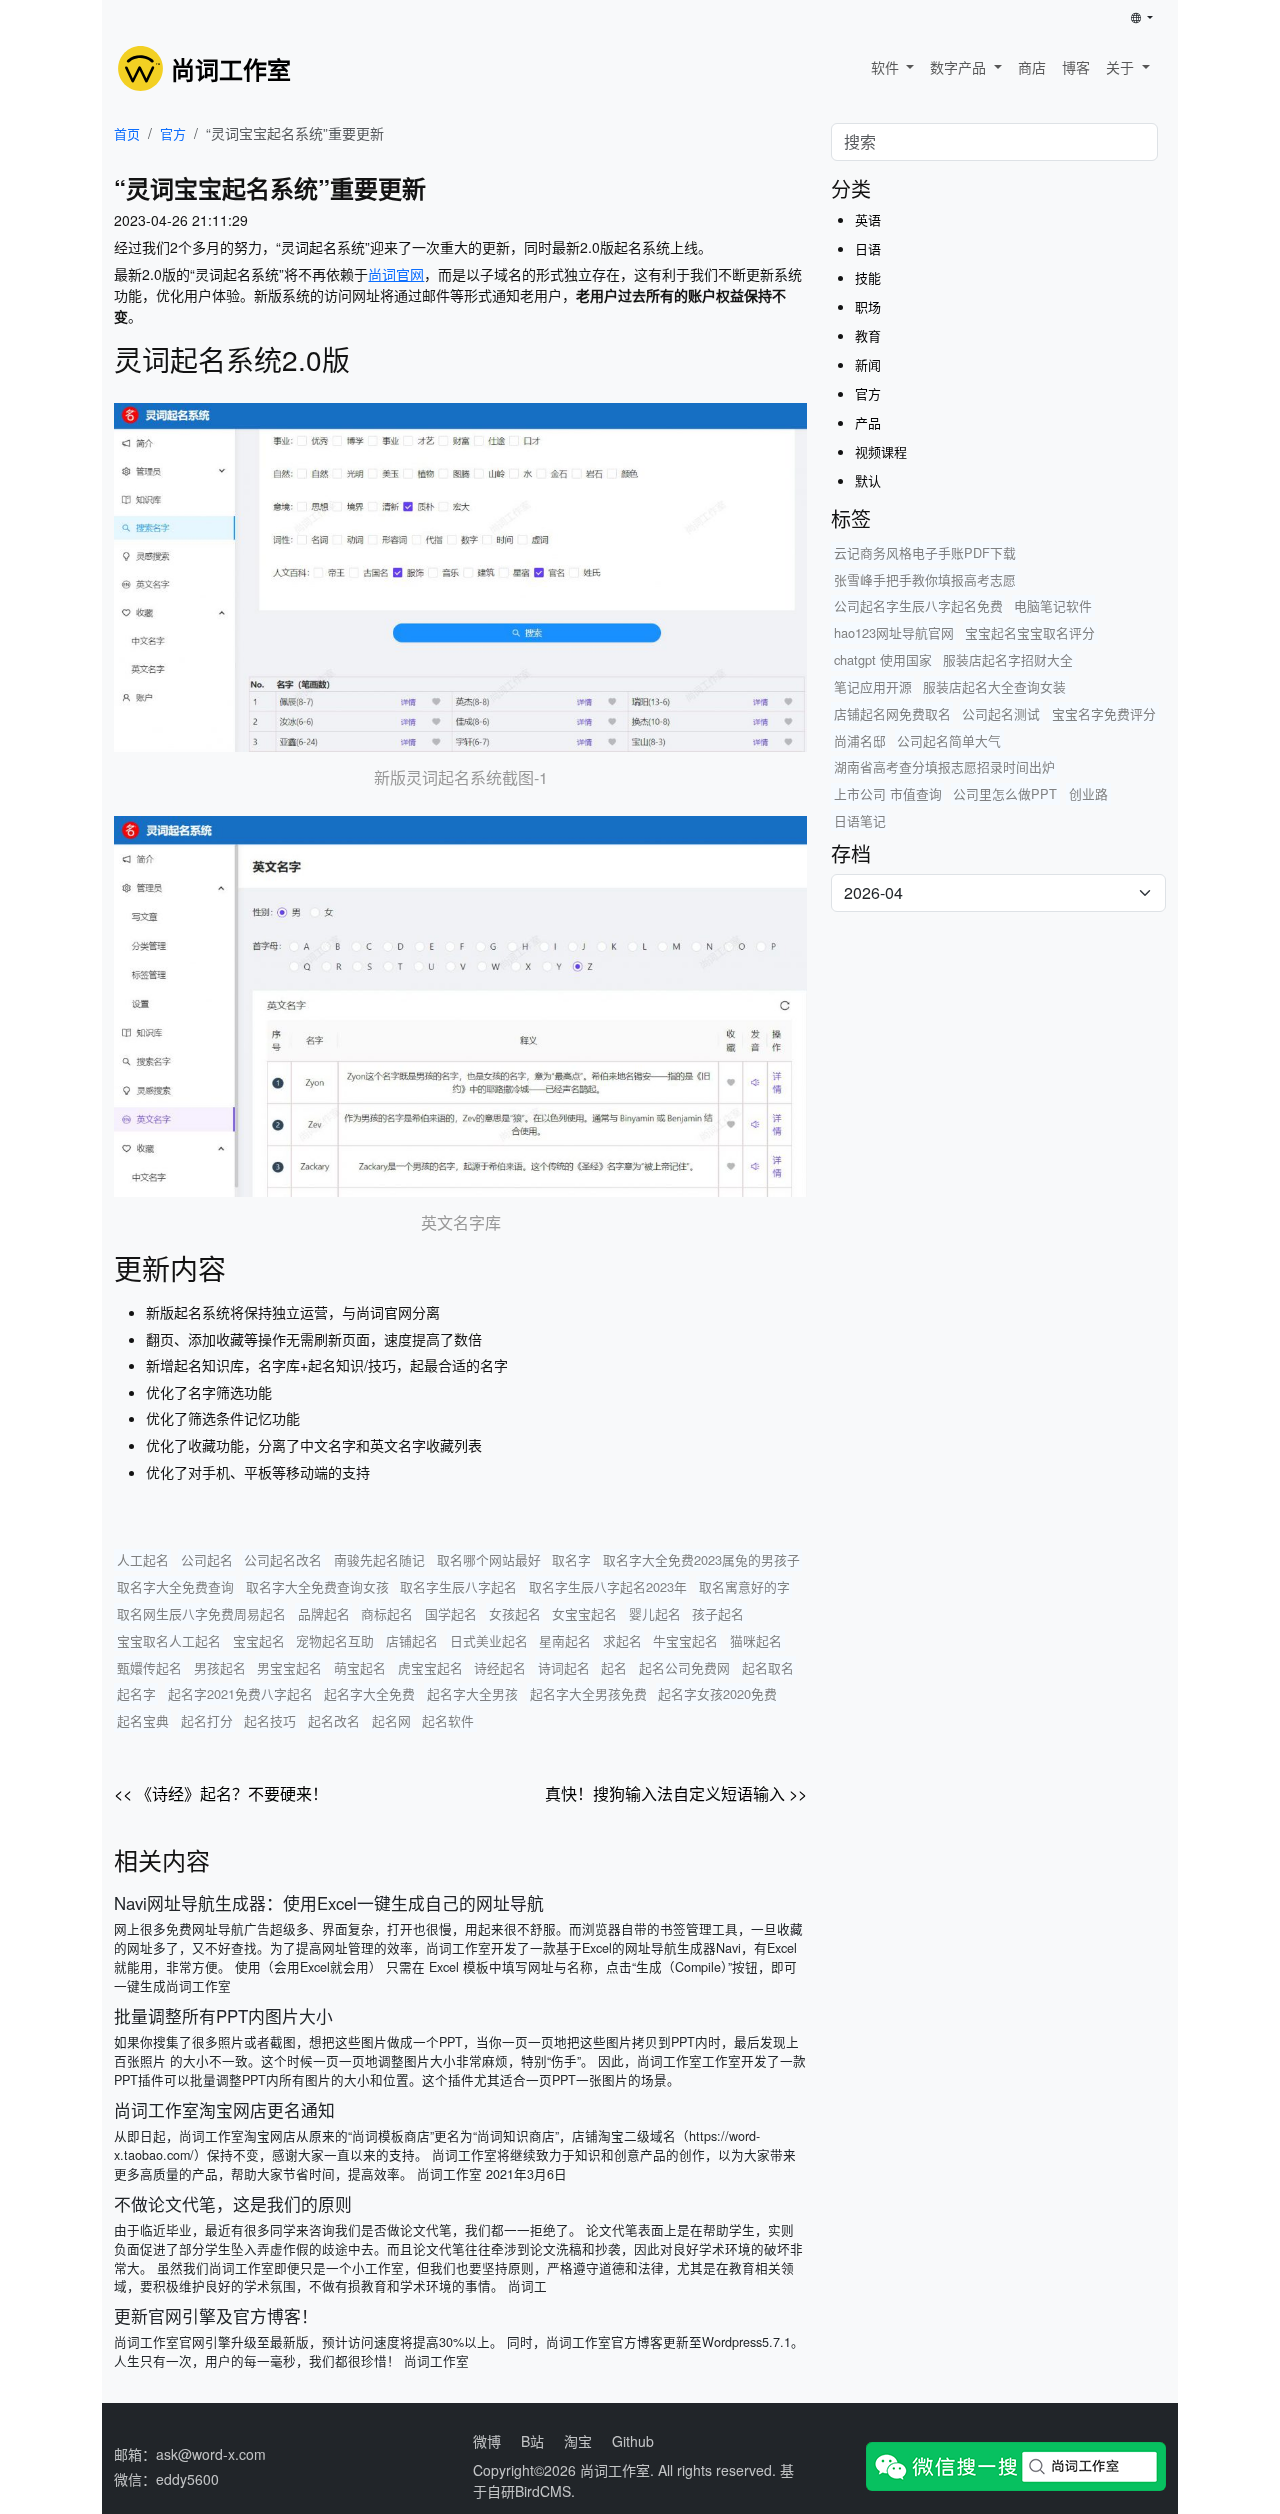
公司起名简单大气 (949, 740)
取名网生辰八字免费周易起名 (201, 1613)
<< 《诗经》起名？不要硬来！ (221, 1793)
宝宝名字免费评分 (1104, 713)
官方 (173, 133)
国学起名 (451, 1613)
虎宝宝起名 (430, 1667)
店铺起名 (412, 1640)
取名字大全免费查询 (175, 1586)
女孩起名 (515, 1613)
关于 (1122, 67)
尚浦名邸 (860, 740)
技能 (868, 277)
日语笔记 (860, 820)
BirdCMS (543, 2491)
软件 (887, 67)
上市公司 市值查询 (888, 793)
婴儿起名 (655, 1613)
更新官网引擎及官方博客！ (216, 2316)
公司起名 (207, 1559)
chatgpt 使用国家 (883, 659)
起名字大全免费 (369, 1693)
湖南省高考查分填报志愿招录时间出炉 (944, 766)
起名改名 (334, 1720)
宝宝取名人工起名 (169, 1640)
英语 (868, 219)
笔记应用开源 (873, 686)
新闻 (868, 364)
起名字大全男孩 (472, 1693)
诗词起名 (564, 1667)
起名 (614, 1667)
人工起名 (143, 1559)
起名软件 (448, 1720)
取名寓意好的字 (744, 1586)
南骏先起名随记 (379, 1559)
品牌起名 (324, 1613)
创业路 (1088, 793)
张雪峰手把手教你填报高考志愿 (925, 579)
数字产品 (960, 67)
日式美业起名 (489, 1640)
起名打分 (207, 1720)
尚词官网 (396, 274)
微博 (487, 2441)
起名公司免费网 (684, 1667)
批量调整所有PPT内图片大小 (223, 2016)
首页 (127, 133)
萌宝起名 (360, 1667)
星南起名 (565, 1640)
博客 (1076, 67)
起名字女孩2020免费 (717, 1693)
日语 (868, 248)
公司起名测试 (1001, 713)
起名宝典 (143, 1720)
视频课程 (881, 451)
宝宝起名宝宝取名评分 (1030, 632)
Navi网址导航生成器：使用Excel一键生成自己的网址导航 (329, 1903)
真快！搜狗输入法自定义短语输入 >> (676, 1793)
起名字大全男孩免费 (588, 1693)
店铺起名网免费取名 (892, 713)
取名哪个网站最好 (489, 1559)
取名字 (571, 1559)
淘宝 (578, 2441)
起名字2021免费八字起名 (240, 1693)
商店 (1032, 67)
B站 (532, 2441)
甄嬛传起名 (149, 1667)
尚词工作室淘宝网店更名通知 (224, 2110)
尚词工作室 (615, 2470)
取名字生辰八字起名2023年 (608, 1586)
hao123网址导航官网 (894, 632)
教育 (868, 335)
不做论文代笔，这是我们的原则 (233, 2204)
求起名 (622, 1640)
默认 (868, 480)
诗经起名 (500, 1667)
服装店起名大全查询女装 (994, 686)
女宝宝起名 (584, 1613)
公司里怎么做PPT (1005, 793)
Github (633, 2441)
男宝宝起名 (289, 1667)
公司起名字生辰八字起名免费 (918, 605)
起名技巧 (270, 1720)
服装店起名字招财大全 (1008, 659)
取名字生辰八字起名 (458, 1586)
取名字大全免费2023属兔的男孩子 (701, 1559)
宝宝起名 (259, 1640)
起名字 (136, 1693)
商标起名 (387, 1613)
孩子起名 (718, 1613)
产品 (868, 422)
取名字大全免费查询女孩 (317, 1586)
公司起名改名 (283, 1559)
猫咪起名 (756, 1640)
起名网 (391, 1720)
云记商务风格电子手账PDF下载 (925, 552)
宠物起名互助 (335, 1640)
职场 (868, 306)
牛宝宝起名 (685, 1640)
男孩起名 (220, 1667)
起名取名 (768, 1667)
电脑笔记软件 (1053, 605)
